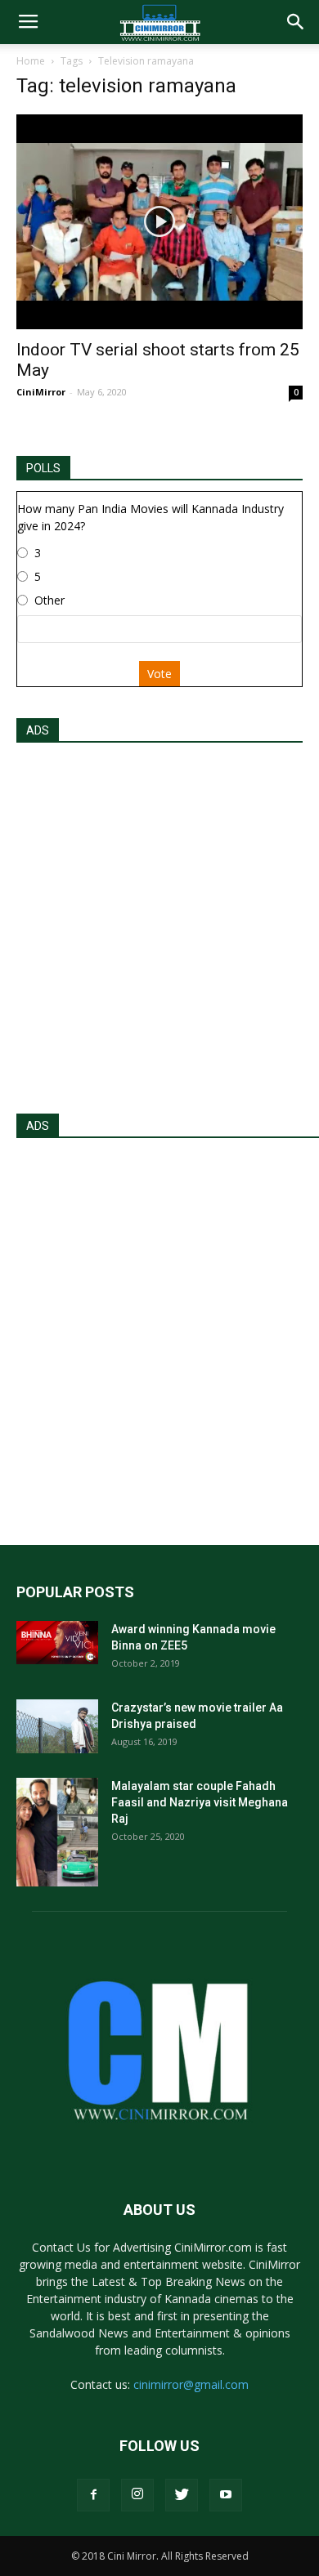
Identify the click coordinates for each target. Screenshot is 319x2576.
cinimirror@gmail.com (191, 2384)
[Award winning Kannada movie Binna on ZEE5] (57, 1643)
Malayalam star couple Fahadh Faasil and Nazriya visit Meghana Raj (200, 1802)
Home (31, 61)
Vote (159, 674)
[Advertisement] (159, 923)
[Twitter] (182, 2495)
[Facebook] (93, 2495)
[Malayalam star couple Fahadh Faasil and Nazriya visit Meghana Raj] (57, 1832)
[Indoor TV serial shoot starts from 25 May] (159, 222)
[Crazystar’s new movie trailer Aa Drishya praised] (57, 1727)
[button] (296, 22)
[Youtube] (226, 2495)
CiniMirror (41, 392)
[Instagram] (137, 2495)
